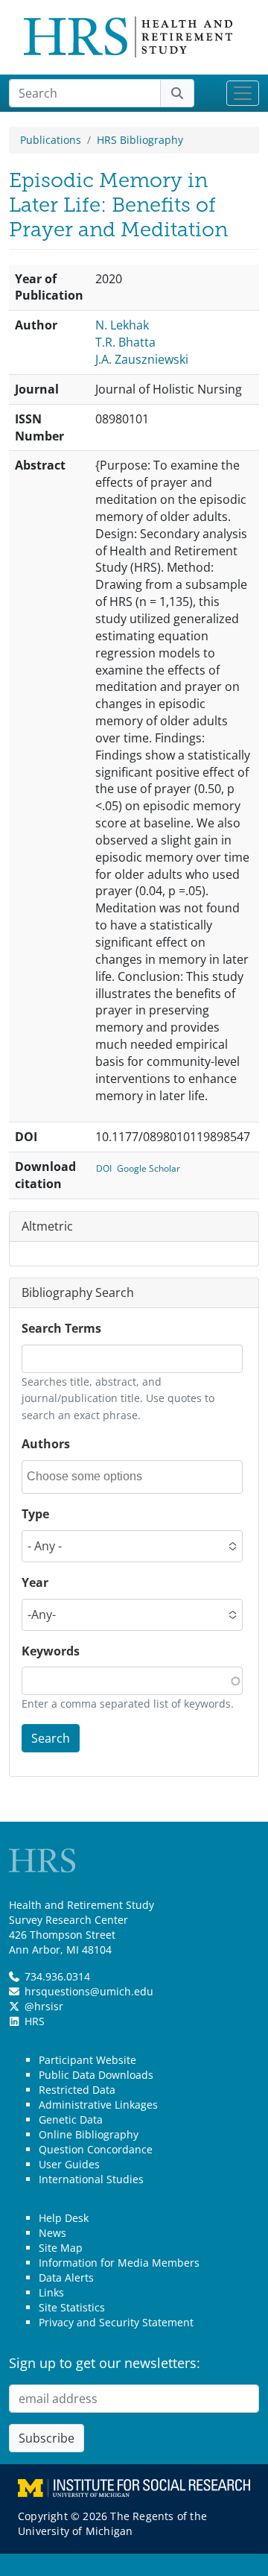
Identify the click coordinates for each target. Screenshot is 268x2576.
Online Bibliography (89, 2134)
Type (35, 1514)
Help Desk (64, 2218)
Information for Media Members (119, 2263)
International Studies (91, 2179)
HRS (35, 2021)
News (52, 2233)
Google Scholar (149, 1168)
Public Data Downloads (96, 2075)
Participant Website (87, 2060)
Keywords (51, 1651)
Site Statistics (72, 2307)
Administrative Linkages (98, 2105)
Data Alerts (66, 2277)
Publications (51, 140)
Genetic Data (71, 2119)
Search (51, 1738)
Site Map (61, 2248)
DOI (104, 1168)
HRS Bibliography (140, 140)
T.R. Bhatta (125, 342)
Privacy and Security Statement (116, 2322)
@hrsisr (44, 2006)
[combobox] (94, 1477)
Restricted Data (77, 2090)
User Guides (69, 2164)
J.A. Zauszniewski (142, 359)
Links (51, 2292)
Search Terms (61, 1328)
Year (35, 1582)
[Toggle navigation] (243, 93)
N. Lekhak (122, 325)
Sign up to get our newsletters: (105, 2363)
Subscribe (47, 2438)
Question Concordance (96, 2149)
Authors (46, 1444)
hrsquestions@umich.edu (89, 1991)
